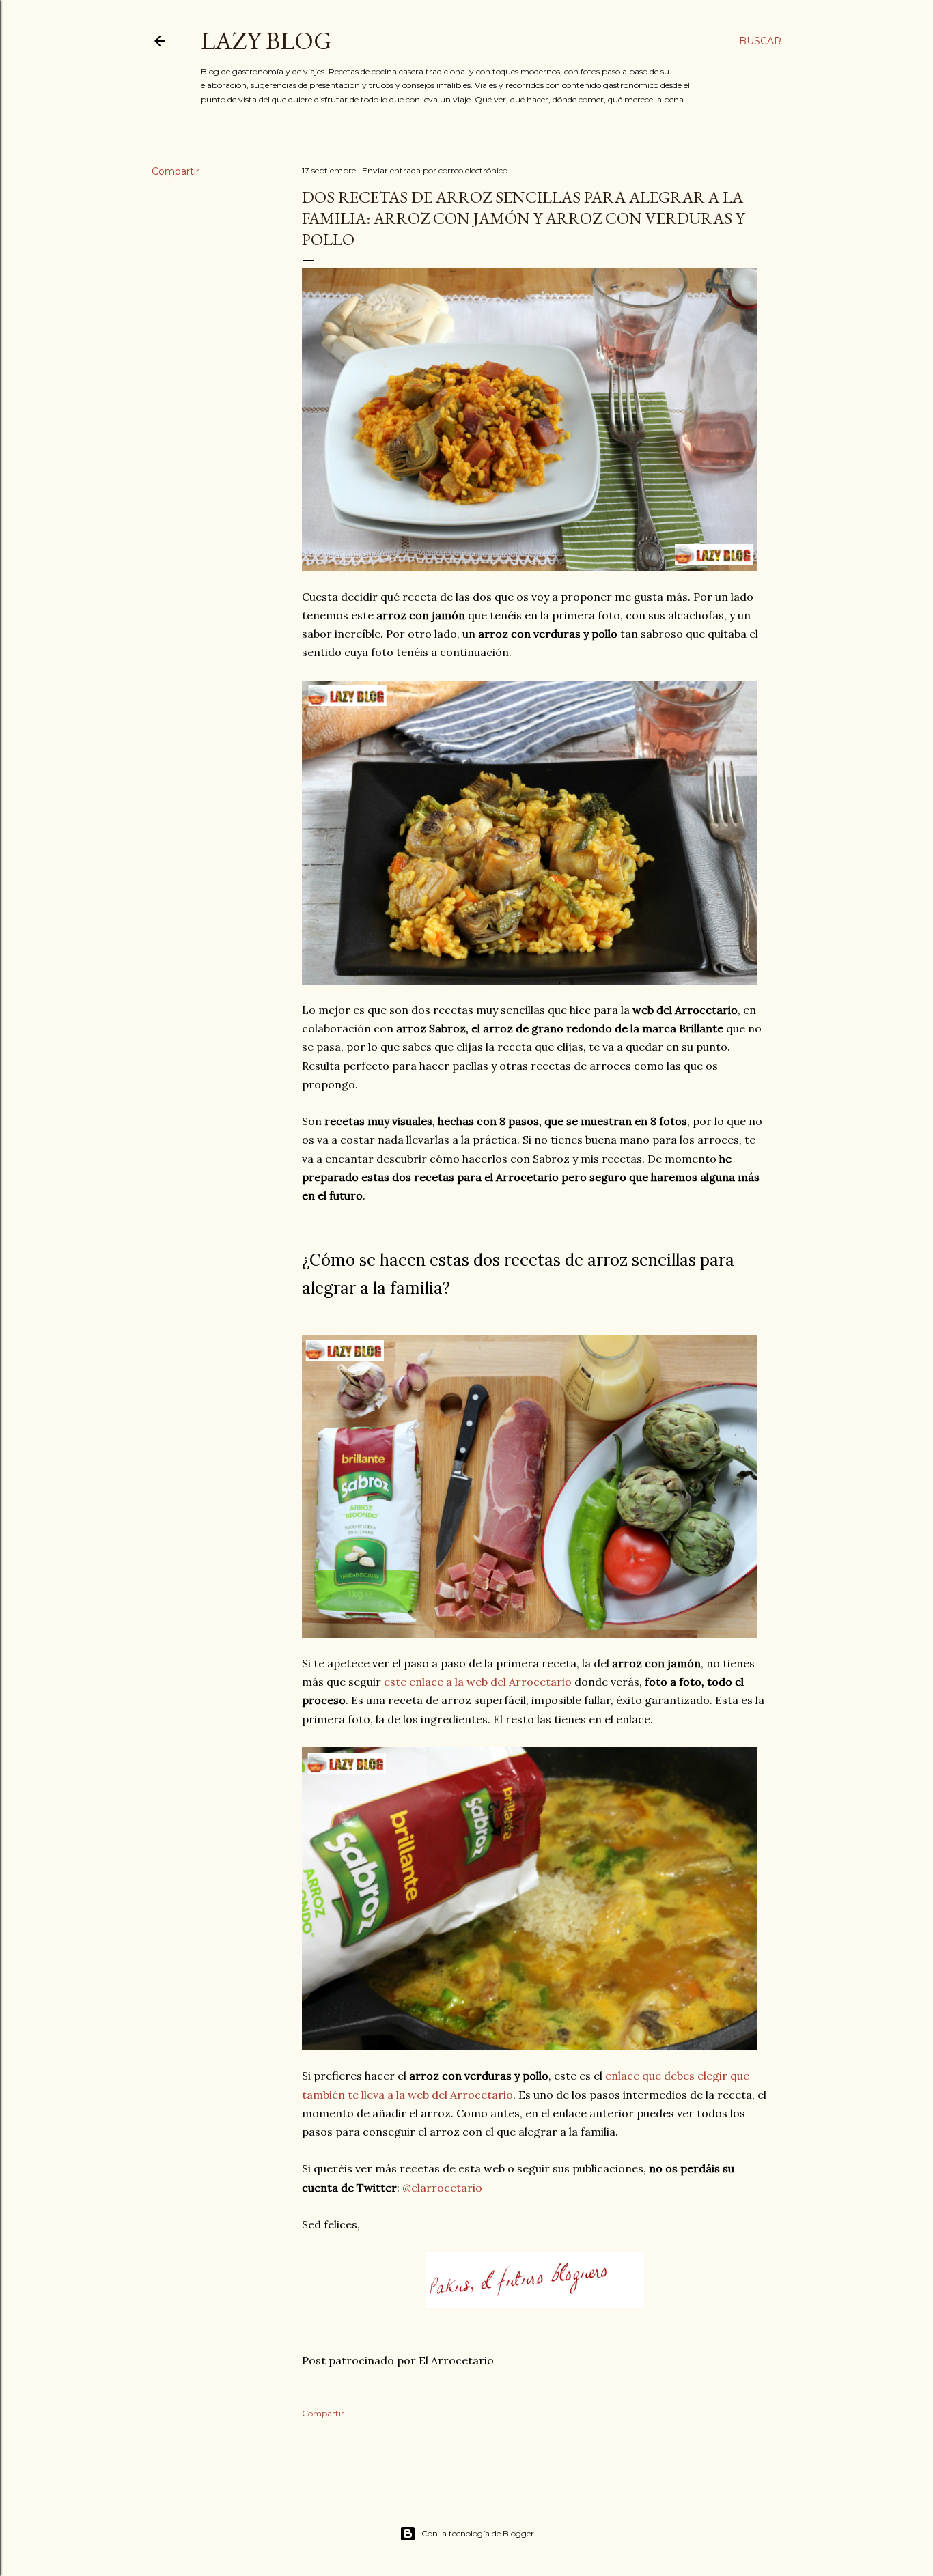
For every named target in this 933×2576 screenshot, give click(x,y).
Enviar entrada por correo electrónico (435, 170)
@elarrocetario (442, 2188)
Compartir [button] (176, 171)
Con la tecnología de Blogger (478, 2533)
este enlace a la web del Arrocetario (478, 1682)
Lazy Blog (266, 41)
